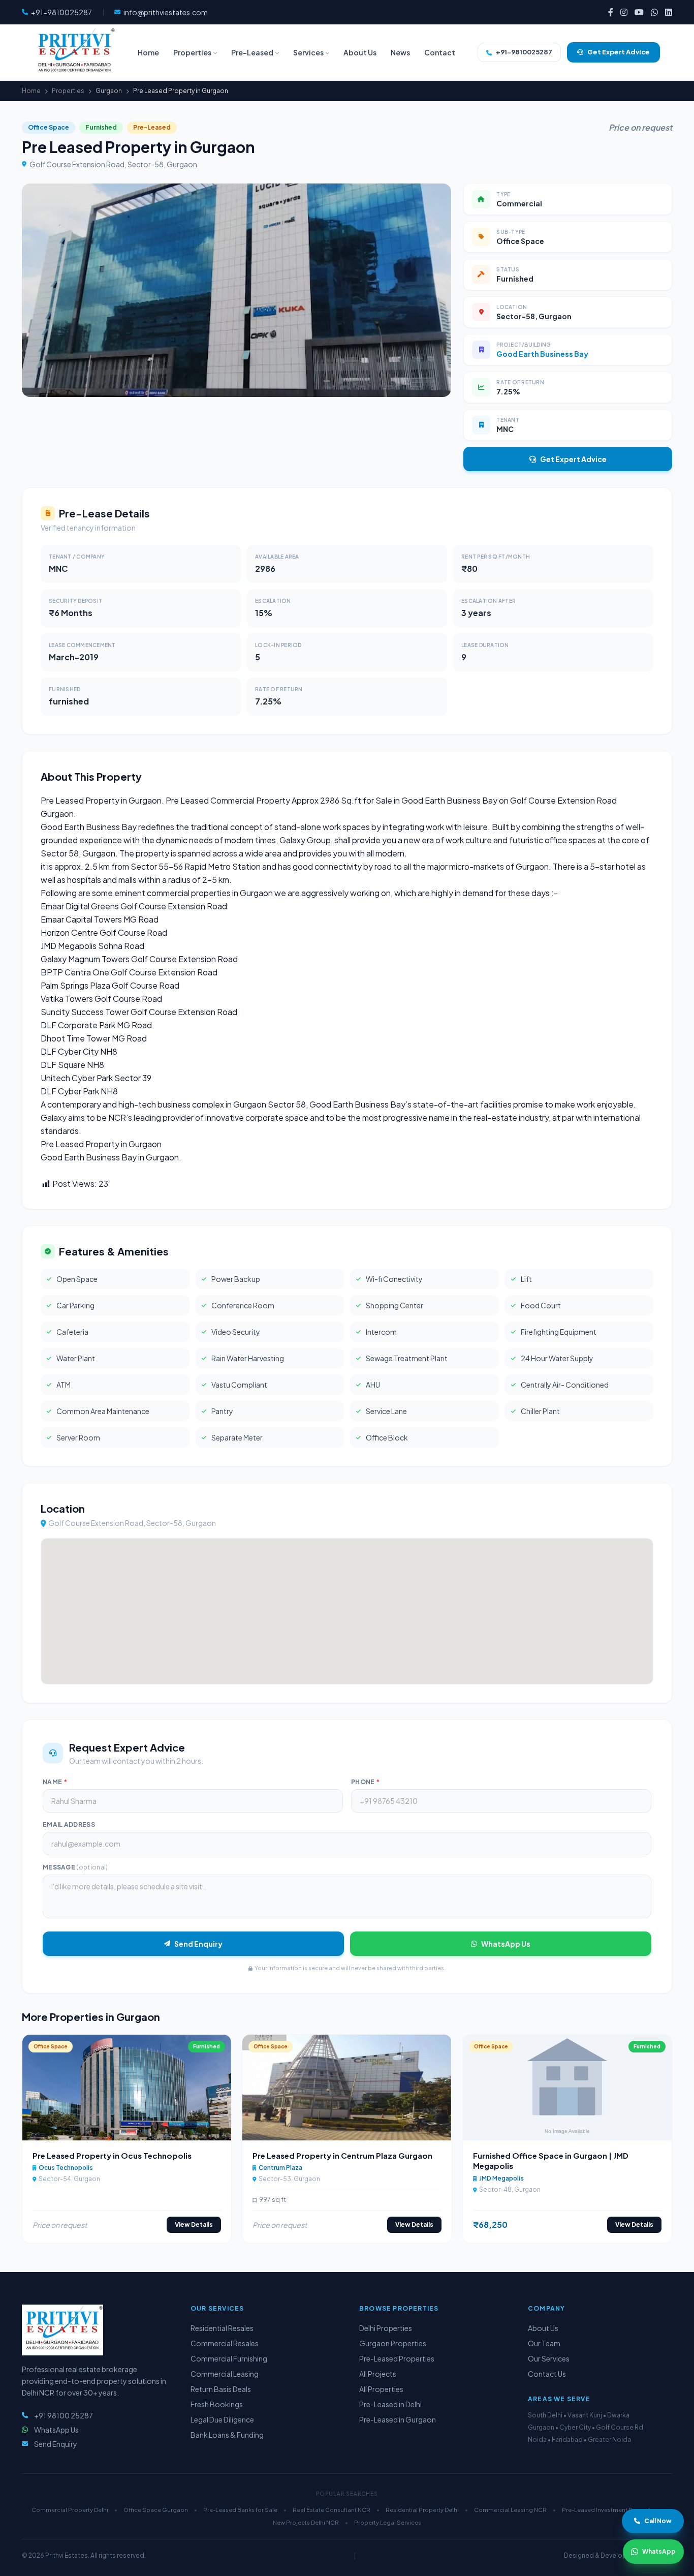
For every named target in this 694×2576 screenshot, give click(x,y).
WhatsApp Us (506, 1944)
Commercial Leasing (225, 2374)
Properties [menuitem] (192, 52)
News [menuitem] (400, 52)
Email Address (69, 1824)
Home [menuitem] (148, 52)
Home (31, 91)
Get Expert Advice (573, 459)
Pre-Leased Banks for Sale (240, 2510)
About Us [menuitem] (360, 52)
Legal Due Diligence (222, 2419)
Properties (68, 91)
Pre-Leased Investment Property (608, 2510)
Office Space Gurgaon (156, 2510)
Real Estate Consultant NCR (332, 2510)
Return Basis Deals (221, 2389)
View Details (194, 2225)
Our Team (544, 2343)
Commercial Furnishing (229, 2358)
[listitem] (611, 12)
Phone (365, 1782)
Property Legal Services (388, 2522)
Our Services (549, 2358)
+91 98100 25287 (64, 2415)
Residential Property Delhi (422, 2510)
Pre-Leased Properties (397, 2358)
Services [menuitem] (308, 52)
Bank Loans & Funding (227, 2435)
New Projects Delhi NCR (306, 2522)
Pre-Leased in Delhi (390, 2404)
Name (55, 1782)
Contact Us (547, 2374)
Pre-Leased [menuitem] (252, 52)
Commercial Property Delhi (70, 2510)
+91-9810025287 (524, 52)
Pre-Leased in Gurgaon (398, 2419)
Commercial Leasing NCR (510, 2510)
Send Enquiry (198, 1944)
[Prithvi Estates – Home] (75, 52)
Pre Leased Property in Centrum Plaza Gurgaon (342, 2155)
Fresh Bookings (217, 2404)
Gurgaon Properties (393, 2343)
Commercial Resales (225, 2343)
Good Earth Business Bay (542, 354)
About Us (543, 2328)
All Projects (378, 2374)
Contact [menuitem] (440, 52)
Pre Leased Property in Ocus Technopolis (112, 2155)
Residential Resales (222, 2328)
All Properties (381, 2389)
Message (75, 1867)
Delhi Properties (386, 2328)
